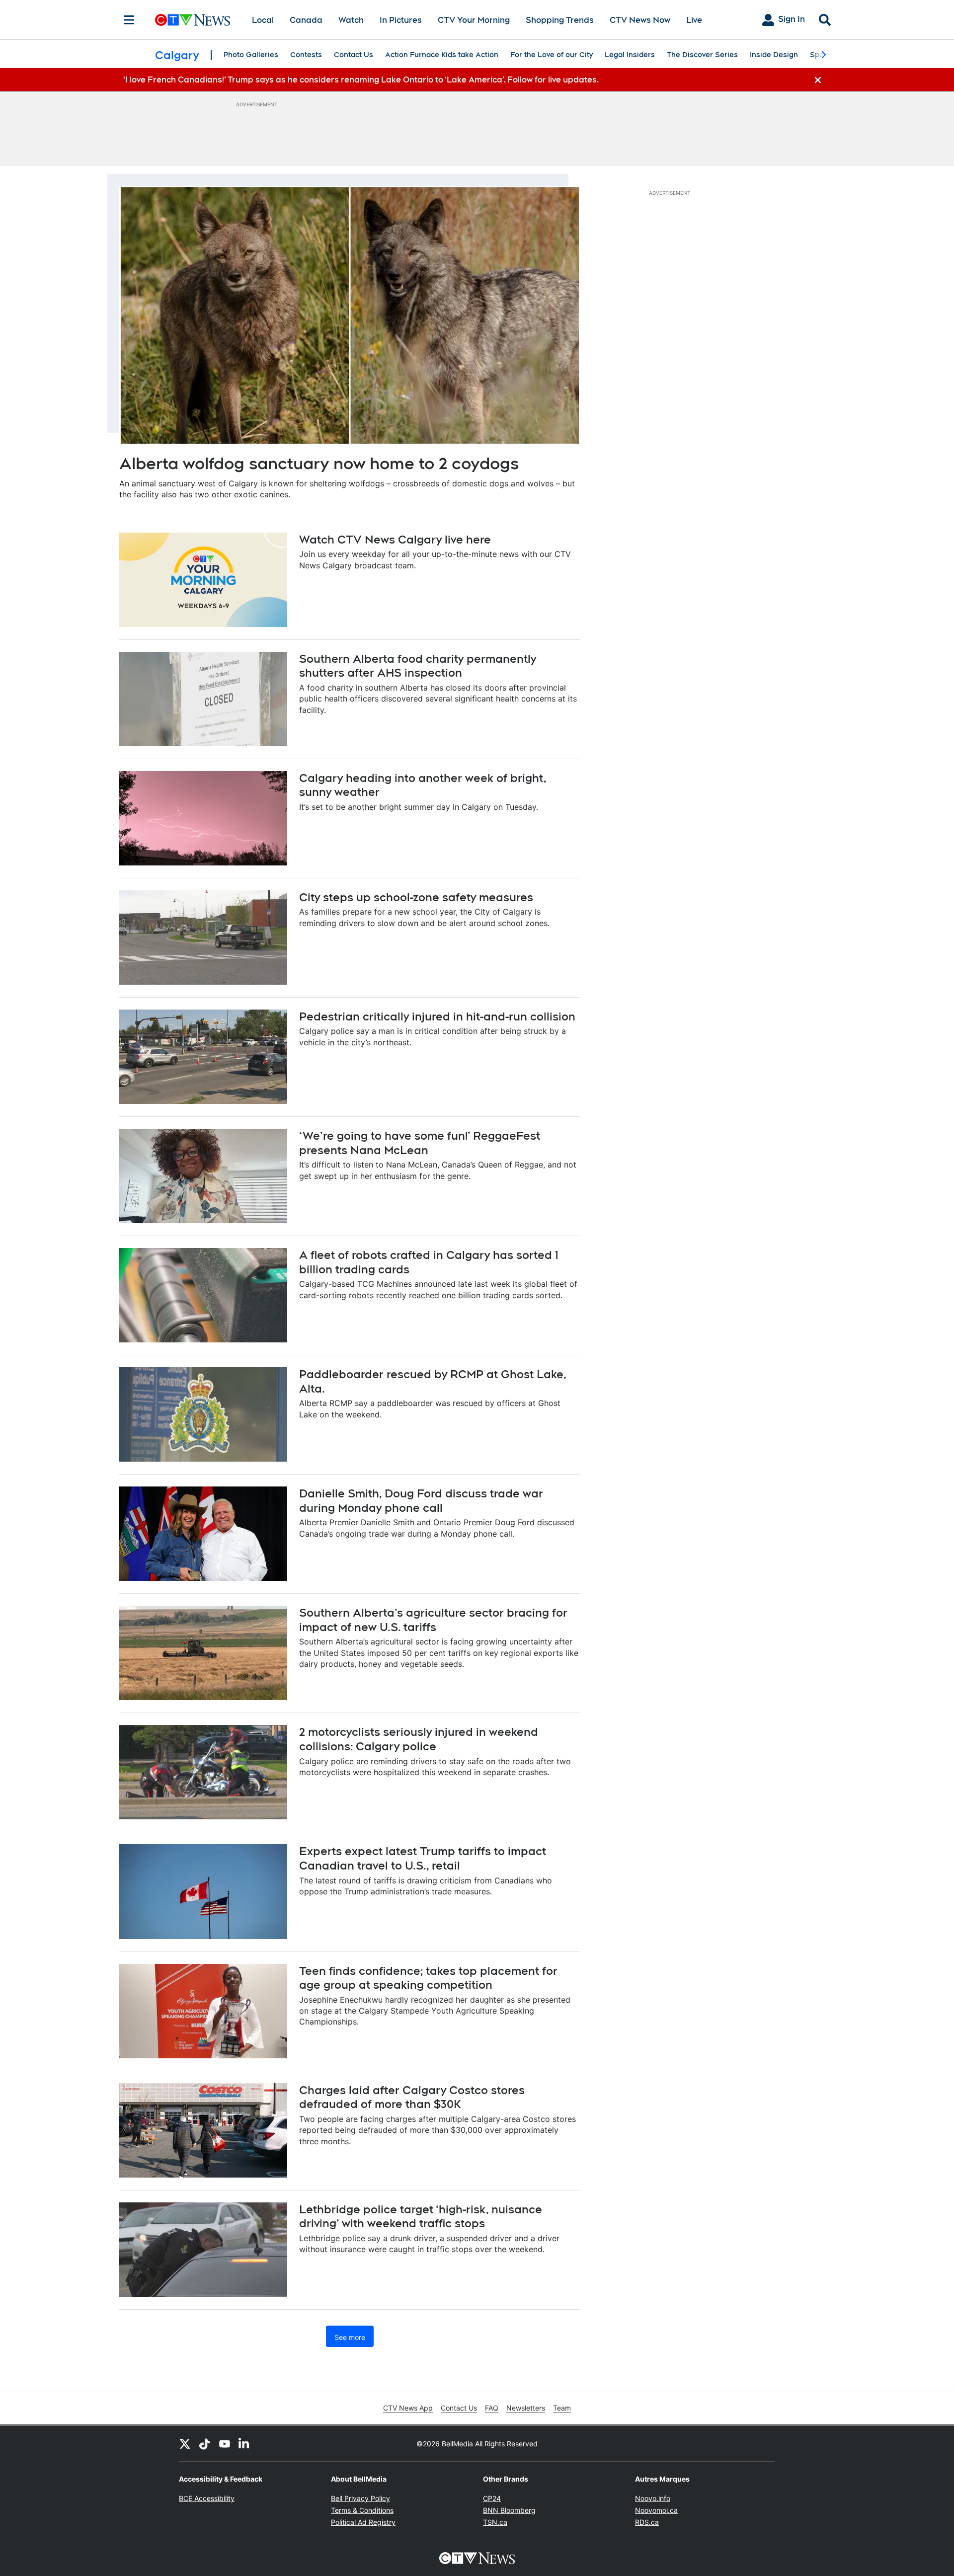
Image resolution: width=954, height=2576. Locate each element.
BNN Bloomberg (509, 2510)
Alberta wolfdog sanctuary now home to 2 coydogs (319, 463)
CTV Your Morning (474, 20)
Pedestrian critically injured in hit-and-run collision (437, 1016)
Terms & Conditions (362, 2510)
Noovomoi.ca (656, 2510)
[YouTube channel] (225, 2443)
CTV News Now (640, 20)
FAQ (492, 2408)
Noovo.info (653, 2498)
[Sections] (129, 20)
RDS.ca (647, 2522)
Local (263, 20)
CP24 (492, 2498)
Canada (306, 20)
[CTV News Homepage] (193, 20)
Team (562, 2408)
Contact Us (354, 55)
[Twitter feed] (185, 2443)
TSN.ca (495, 2522)
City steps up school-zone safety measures (416, 897)
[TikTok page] (205, 2443)
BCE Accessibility (207, 2498)
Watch (351, 20)
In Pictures (401, 20)
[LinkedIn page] (244, 2443)
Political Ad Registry (363, 2522)
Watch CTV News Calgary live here (395, 540)
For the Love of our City (552, 55)
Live (694, 20)
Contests (306, 55)
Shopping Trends (560, 20)
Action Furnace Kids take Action (442, 55)
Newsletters (526, 2408)
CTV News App (408, 2408)
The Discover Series (702, 55)
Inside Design (774, 55)
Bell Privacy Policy (360, 2498)
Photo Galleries (251, 55)
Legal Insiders (630, 55)
